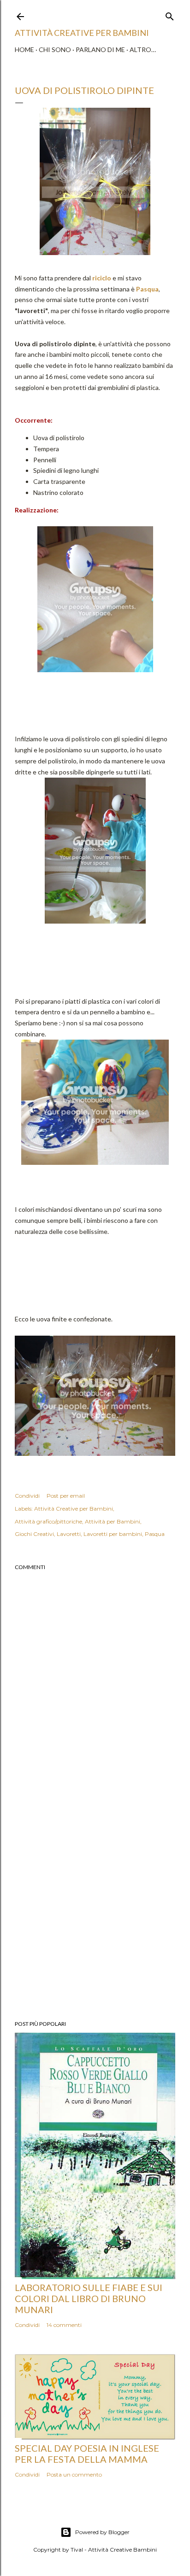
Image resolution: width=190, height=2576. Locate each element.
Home (24, 49)
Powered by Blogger (102, 2532)
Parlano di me (100, 49)
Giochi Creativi (34, 1534)
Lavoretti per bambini (113, 1534)
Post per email (66, 1496)
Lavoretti (69, 1534)
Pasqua (147, 289)
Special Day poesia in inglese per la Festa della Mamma (87, 2454)
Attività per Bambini (113, 1521)
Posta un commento (74, 2474)
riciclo (101, 278)
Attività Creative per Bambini (74, 1509)
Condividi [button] (27, 1496)
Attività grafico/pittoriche (48, 1521)
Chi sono (55, 49)
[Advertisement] (95, 1902)
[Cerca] (170, 15)
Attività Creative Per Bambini (82, 33)
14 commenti (64, 2325)
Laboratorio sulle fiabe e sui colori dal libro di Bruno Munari (89, 2298)
